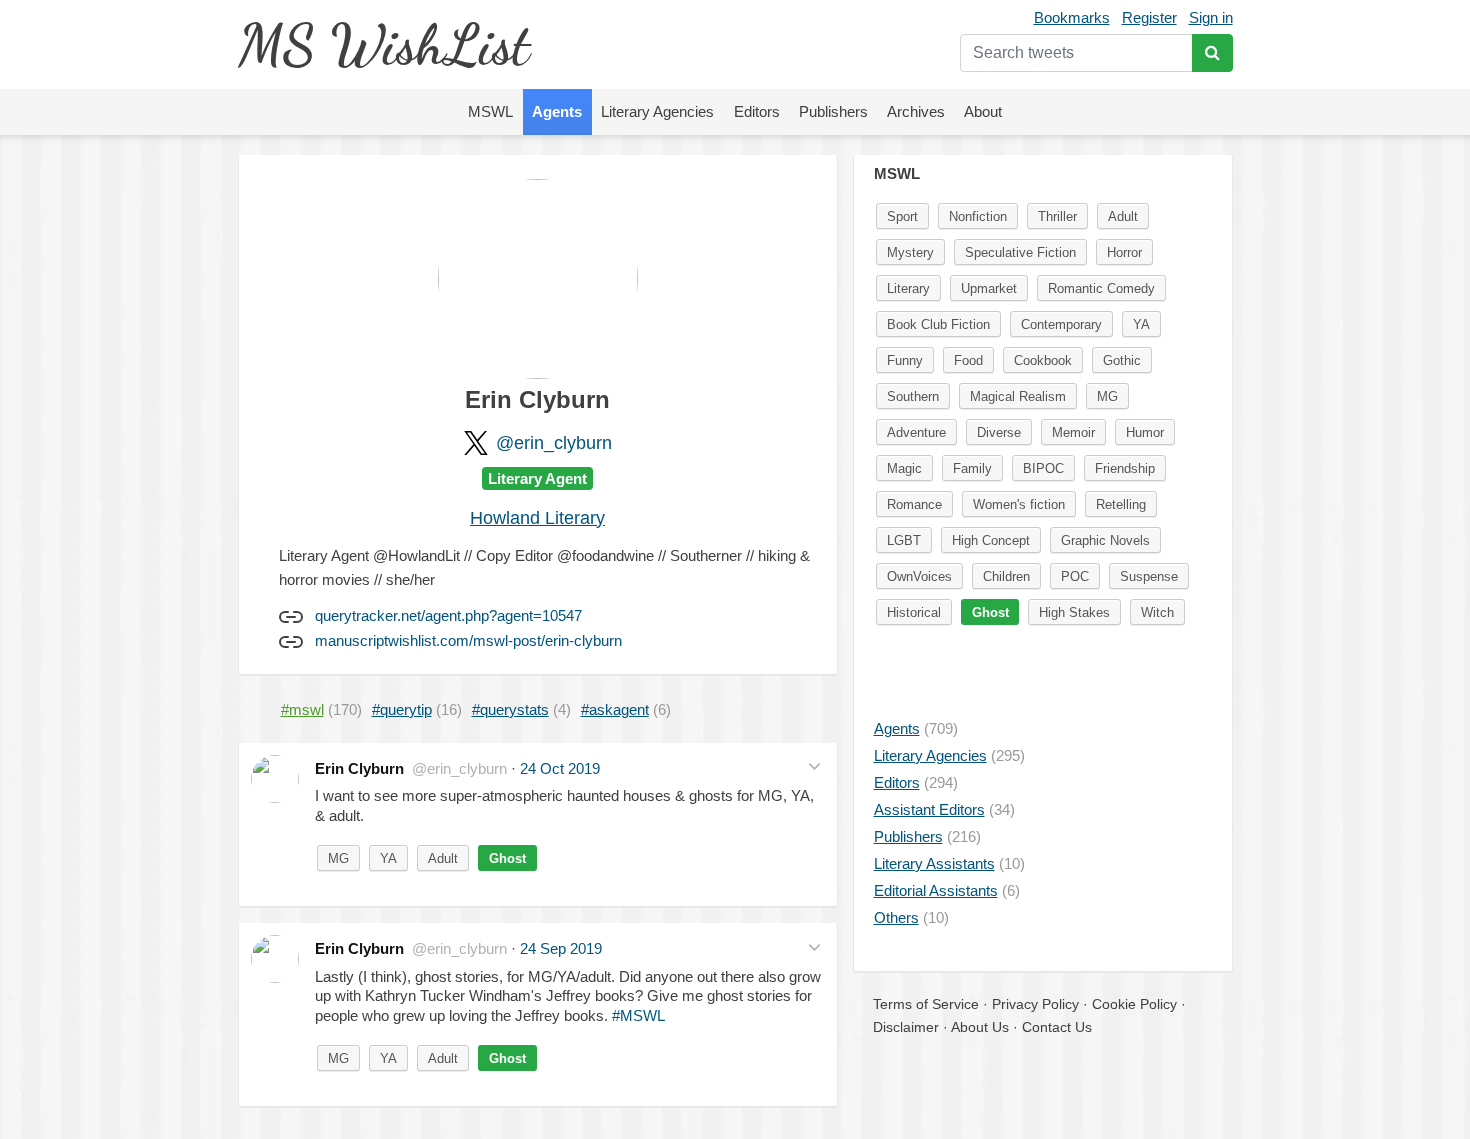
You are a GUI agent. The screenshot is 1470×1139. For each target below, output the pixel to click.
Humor (1145, 432)
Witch (1157, 612)
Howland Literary (537, 518)
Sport (902, 216)
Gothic (1122, 360)
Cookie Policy (1134, 1004)
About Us (980, 1027)
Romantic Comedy (1101, 288)
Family (972, 468)
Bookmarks (1072, 17)
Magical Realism (1018, 396)
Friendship (1125, 468)
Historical (914, 612)
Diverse (999, 432)
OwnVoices (919, 576)
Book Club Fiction (938, 324)
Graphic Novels (1105, 540)
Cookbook (1043, 360)
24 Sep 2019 (561, 948)
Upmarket (989, 288)
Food (968, 360)
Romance (914, 504)
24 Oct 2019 (560, 768)
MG (338, 858)
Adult (443, 858)
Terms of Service (926, 1004)
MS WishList (383, 44)
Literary (908, 288)
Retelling (1121, 504)
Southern (913, 396)
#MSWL (638, 1015)
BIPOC (1043, 468)
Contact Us (1057, 1027)
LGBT (904, 540)
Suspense (1149, 576)
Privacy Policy (1035, 1004)
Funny (905, 360)
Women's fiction (1019, 504)
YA (388, 858)
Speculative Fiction (1020, 252)
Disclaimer (906, 1027)
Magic (904, 468)
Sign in (1211, 17)
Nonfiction (978, 216)
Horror (1124, 252)
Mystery (910, 252)
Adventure (916, 432)
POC (1075, 576)
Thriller (1057, 216)
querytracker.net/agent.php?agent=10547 (448, 615)
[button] (814, 766)
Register (1149, 17)
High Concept (991, 540)
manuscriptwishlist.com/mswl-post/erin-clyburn (468, 640)
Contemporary (1061, 324)
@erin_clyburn (554, 443)
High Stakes (1074, 612)
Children (1006, 576)
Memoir (1073, 432)
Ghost (507, 858)
